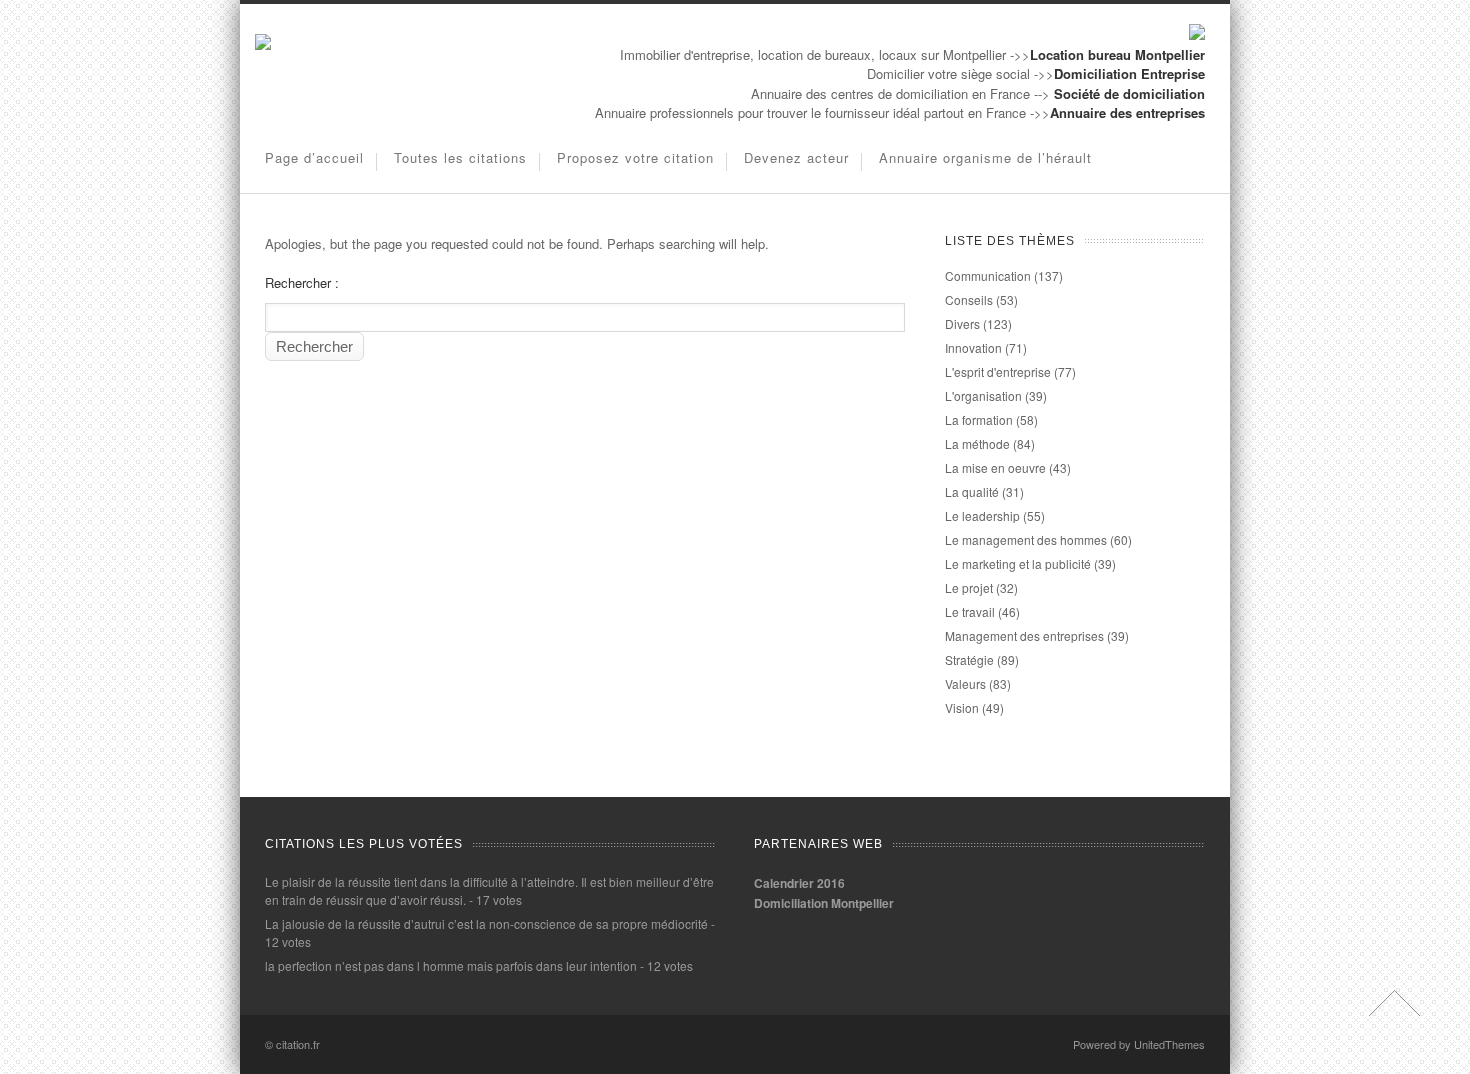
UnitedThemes (1169, 1044)
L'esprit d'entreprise (998, 371)
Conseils (969, 299)
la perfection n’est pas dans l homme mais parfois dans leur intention (451, 965)
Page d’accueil (314, 157)
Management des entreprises (1024, 635)
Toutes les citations (460, 157)
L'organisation (983, 395)
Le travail (970, 611)
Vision (962, 707)
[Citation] (263, 44)
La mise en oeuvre (995, 467)
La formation (979, 419)
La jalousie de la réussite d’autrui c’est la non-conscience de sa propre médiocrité (486, 923)
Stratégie (969, 659)
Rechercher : (302, 282)
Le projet (969, 587)
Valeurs (965, 683)
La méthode (977, 443)
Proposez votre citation (635, 157)
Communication (988, 275)
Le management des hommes (1026, 539)
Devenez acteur (796, 157)
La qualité (972, 491)
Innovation (973, 347)
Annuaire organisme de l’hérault (985, 157)
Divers (962, 323)
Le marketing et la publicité (1018, 563)
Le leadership (982, 515)
